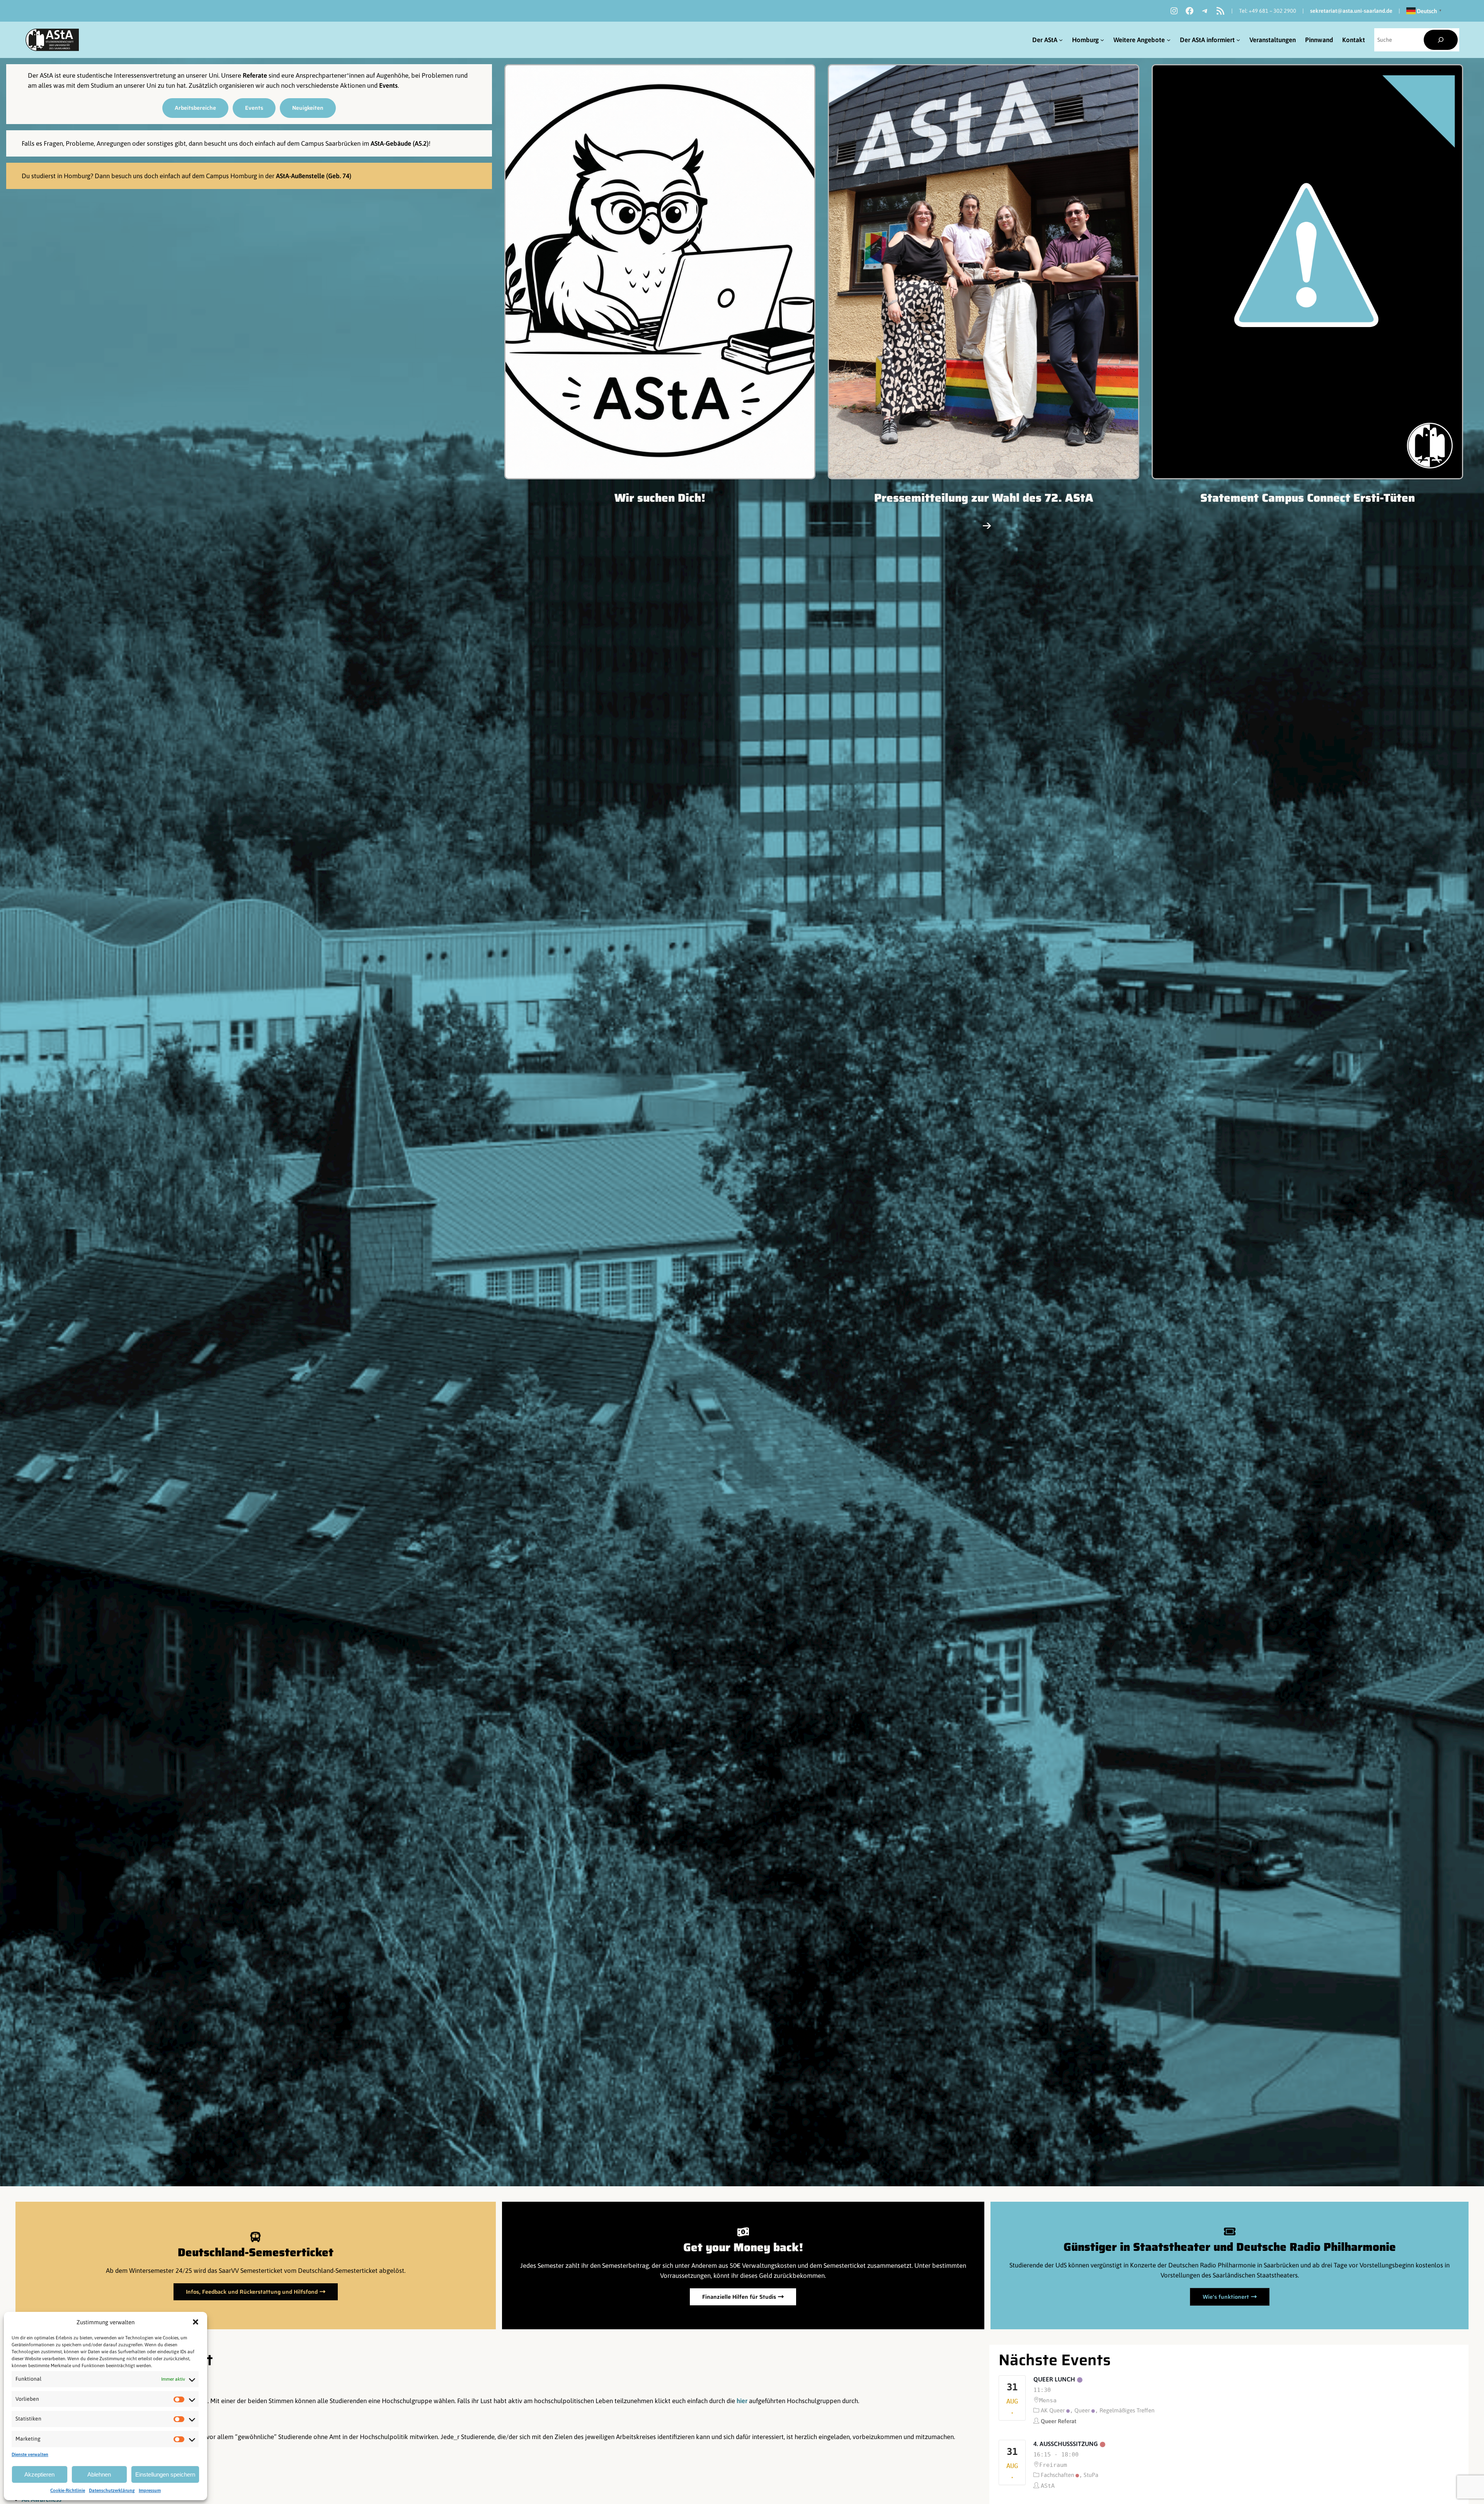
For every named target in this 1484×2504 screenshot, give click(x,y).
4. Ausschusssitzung (1066, 2444)
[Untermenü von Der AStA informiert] (1238, 40)
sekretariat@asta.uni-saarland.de (1351, 11)
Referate (256, 75)
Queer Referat (1059, 2421)
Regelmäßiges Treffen (1127, 2410)
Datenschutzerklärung (112, 2490)
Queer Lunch (1054, 2379)
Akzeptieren (39, 2474)
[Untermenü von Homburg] (1102, 40)
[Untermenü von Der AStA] (1061, 40)
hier (742, 2401)
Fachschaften (1057, 2475)
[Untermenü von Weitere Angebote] (1169, 40)
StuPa (1091, 2475)
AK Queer (1053, 2410)
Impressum (150, 2490)
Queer (1082, 2410)
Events (388, 85)
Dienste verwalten (30, 2455)
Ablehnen (99, 2474)
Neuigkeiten (308, 108)
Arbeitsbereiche (195, 108)
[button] (196, 2322)
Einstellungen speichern (165, 2474)
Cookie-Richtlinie (68, 2490)
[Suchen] (1441, 40)
